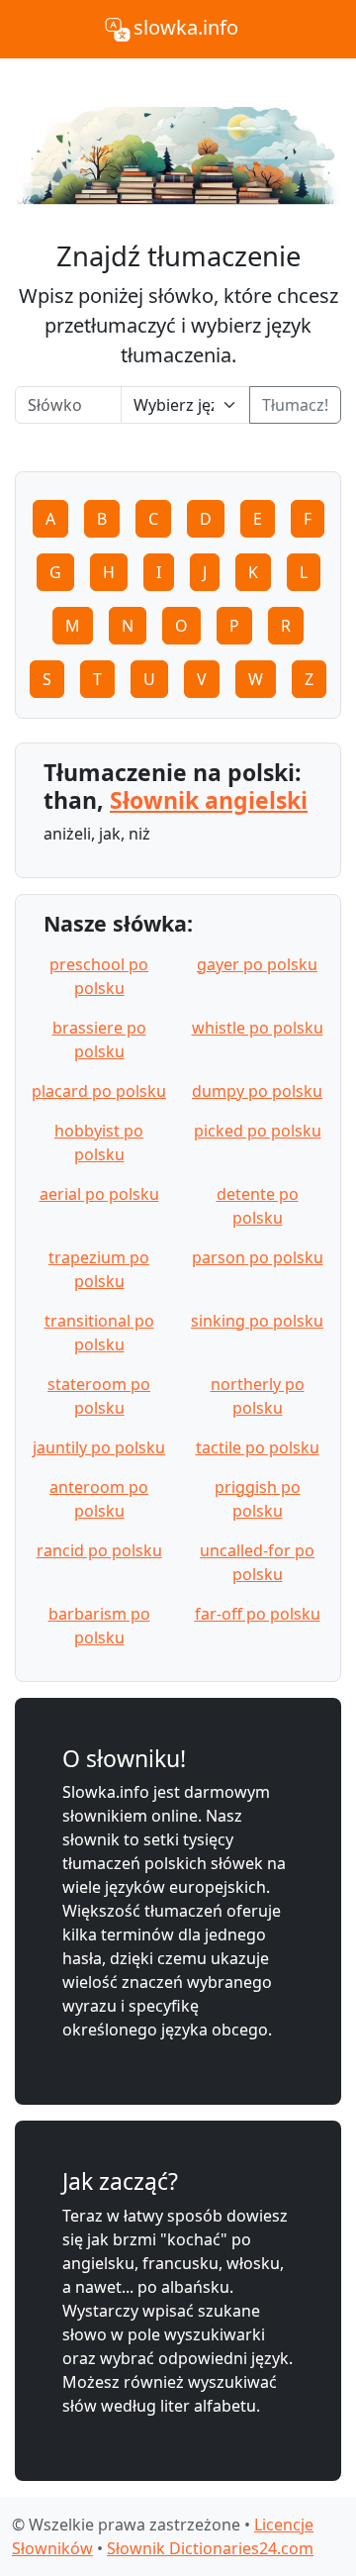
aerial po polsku (99, 1194)
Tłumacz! (295, 405)
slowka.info (186, 27)
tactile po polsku (258, 1447)
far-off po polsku (258, 1614)
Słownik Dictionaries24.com (210, 2548)
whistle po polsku (258, 1028)
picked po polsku (258, 1131)
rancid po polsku (99, 1550)
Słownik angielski (209, 800)
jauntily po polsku (99, 1447)
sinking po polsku (257, 1321)
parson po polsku (258, 1257)
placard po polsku (99, 1091)
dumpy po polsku (257, 1091)
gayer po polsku (257, 964)
